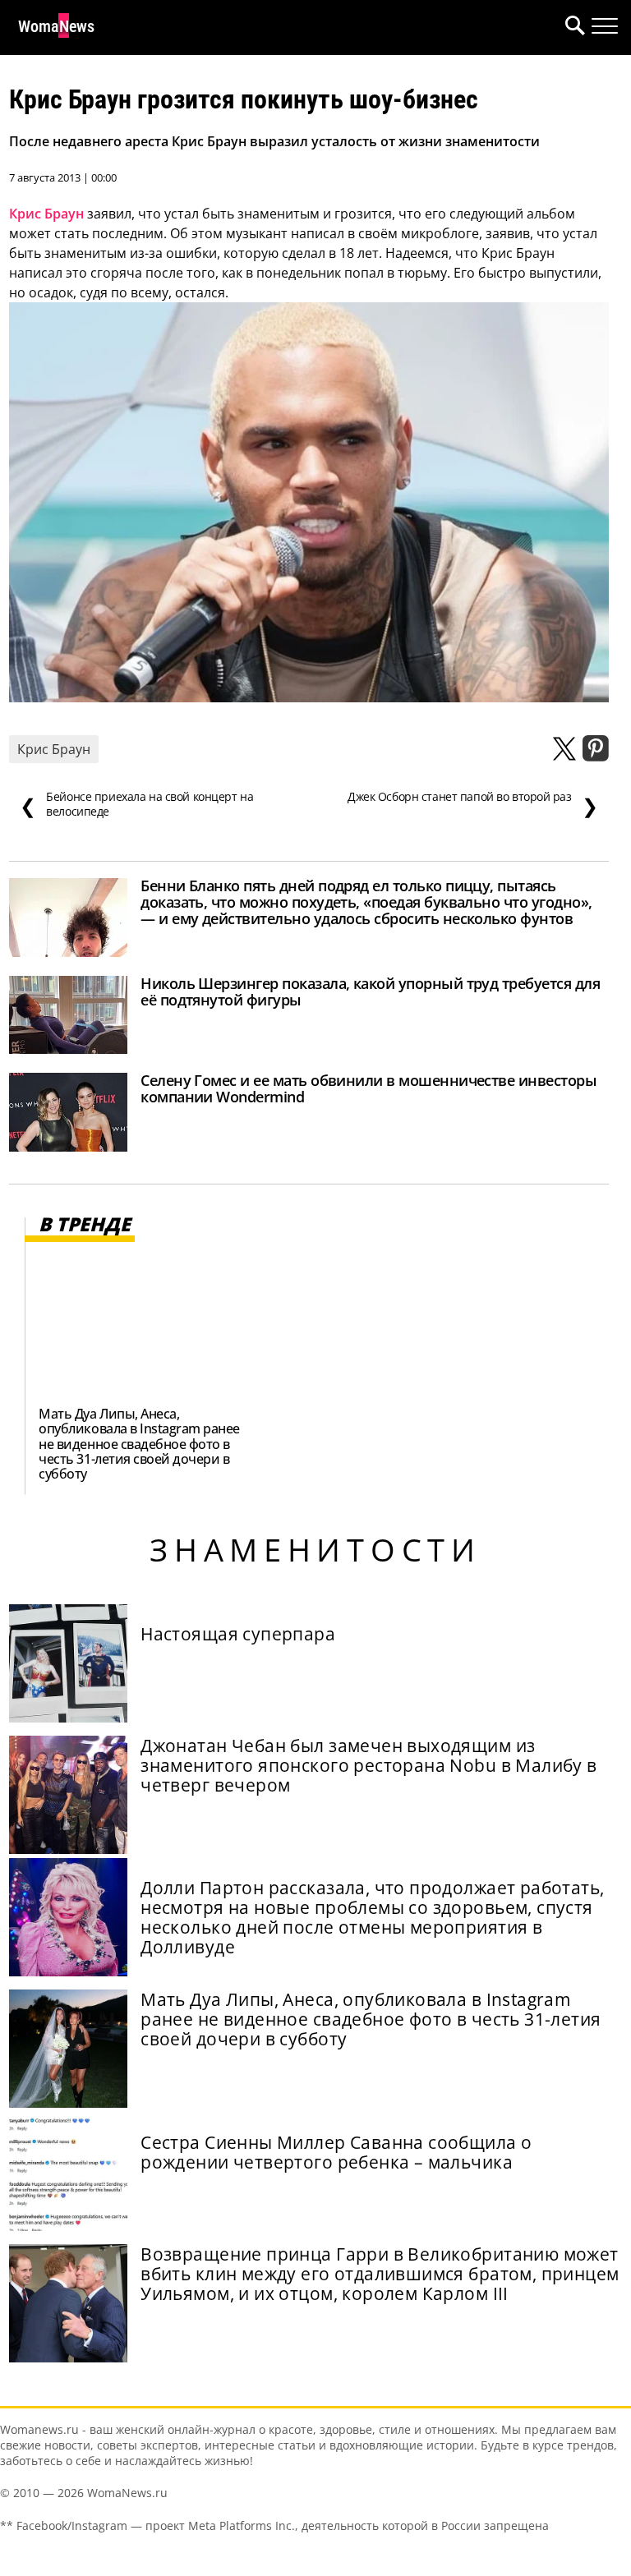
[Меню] (605, 26)
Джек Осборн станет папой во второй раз (473, 804)
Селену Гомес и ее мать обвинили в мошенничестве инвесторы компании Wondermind (368, 1088)
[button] (572, 28)
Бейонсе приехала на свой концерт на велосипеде (136, 804)
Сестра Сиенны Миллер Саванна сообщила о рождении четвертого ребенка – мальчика (336, 2152)
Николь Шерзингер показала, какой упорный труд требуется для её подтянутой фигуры (370, 991)
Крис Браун (46, 214)
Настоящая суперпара (238, 1634)
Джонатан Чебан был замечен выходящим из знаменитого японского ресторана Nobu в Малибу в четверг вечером (369, 1765)
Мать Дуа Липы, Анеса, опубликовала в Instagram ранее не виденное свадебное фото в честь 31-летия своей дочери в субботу (139, 1443)
